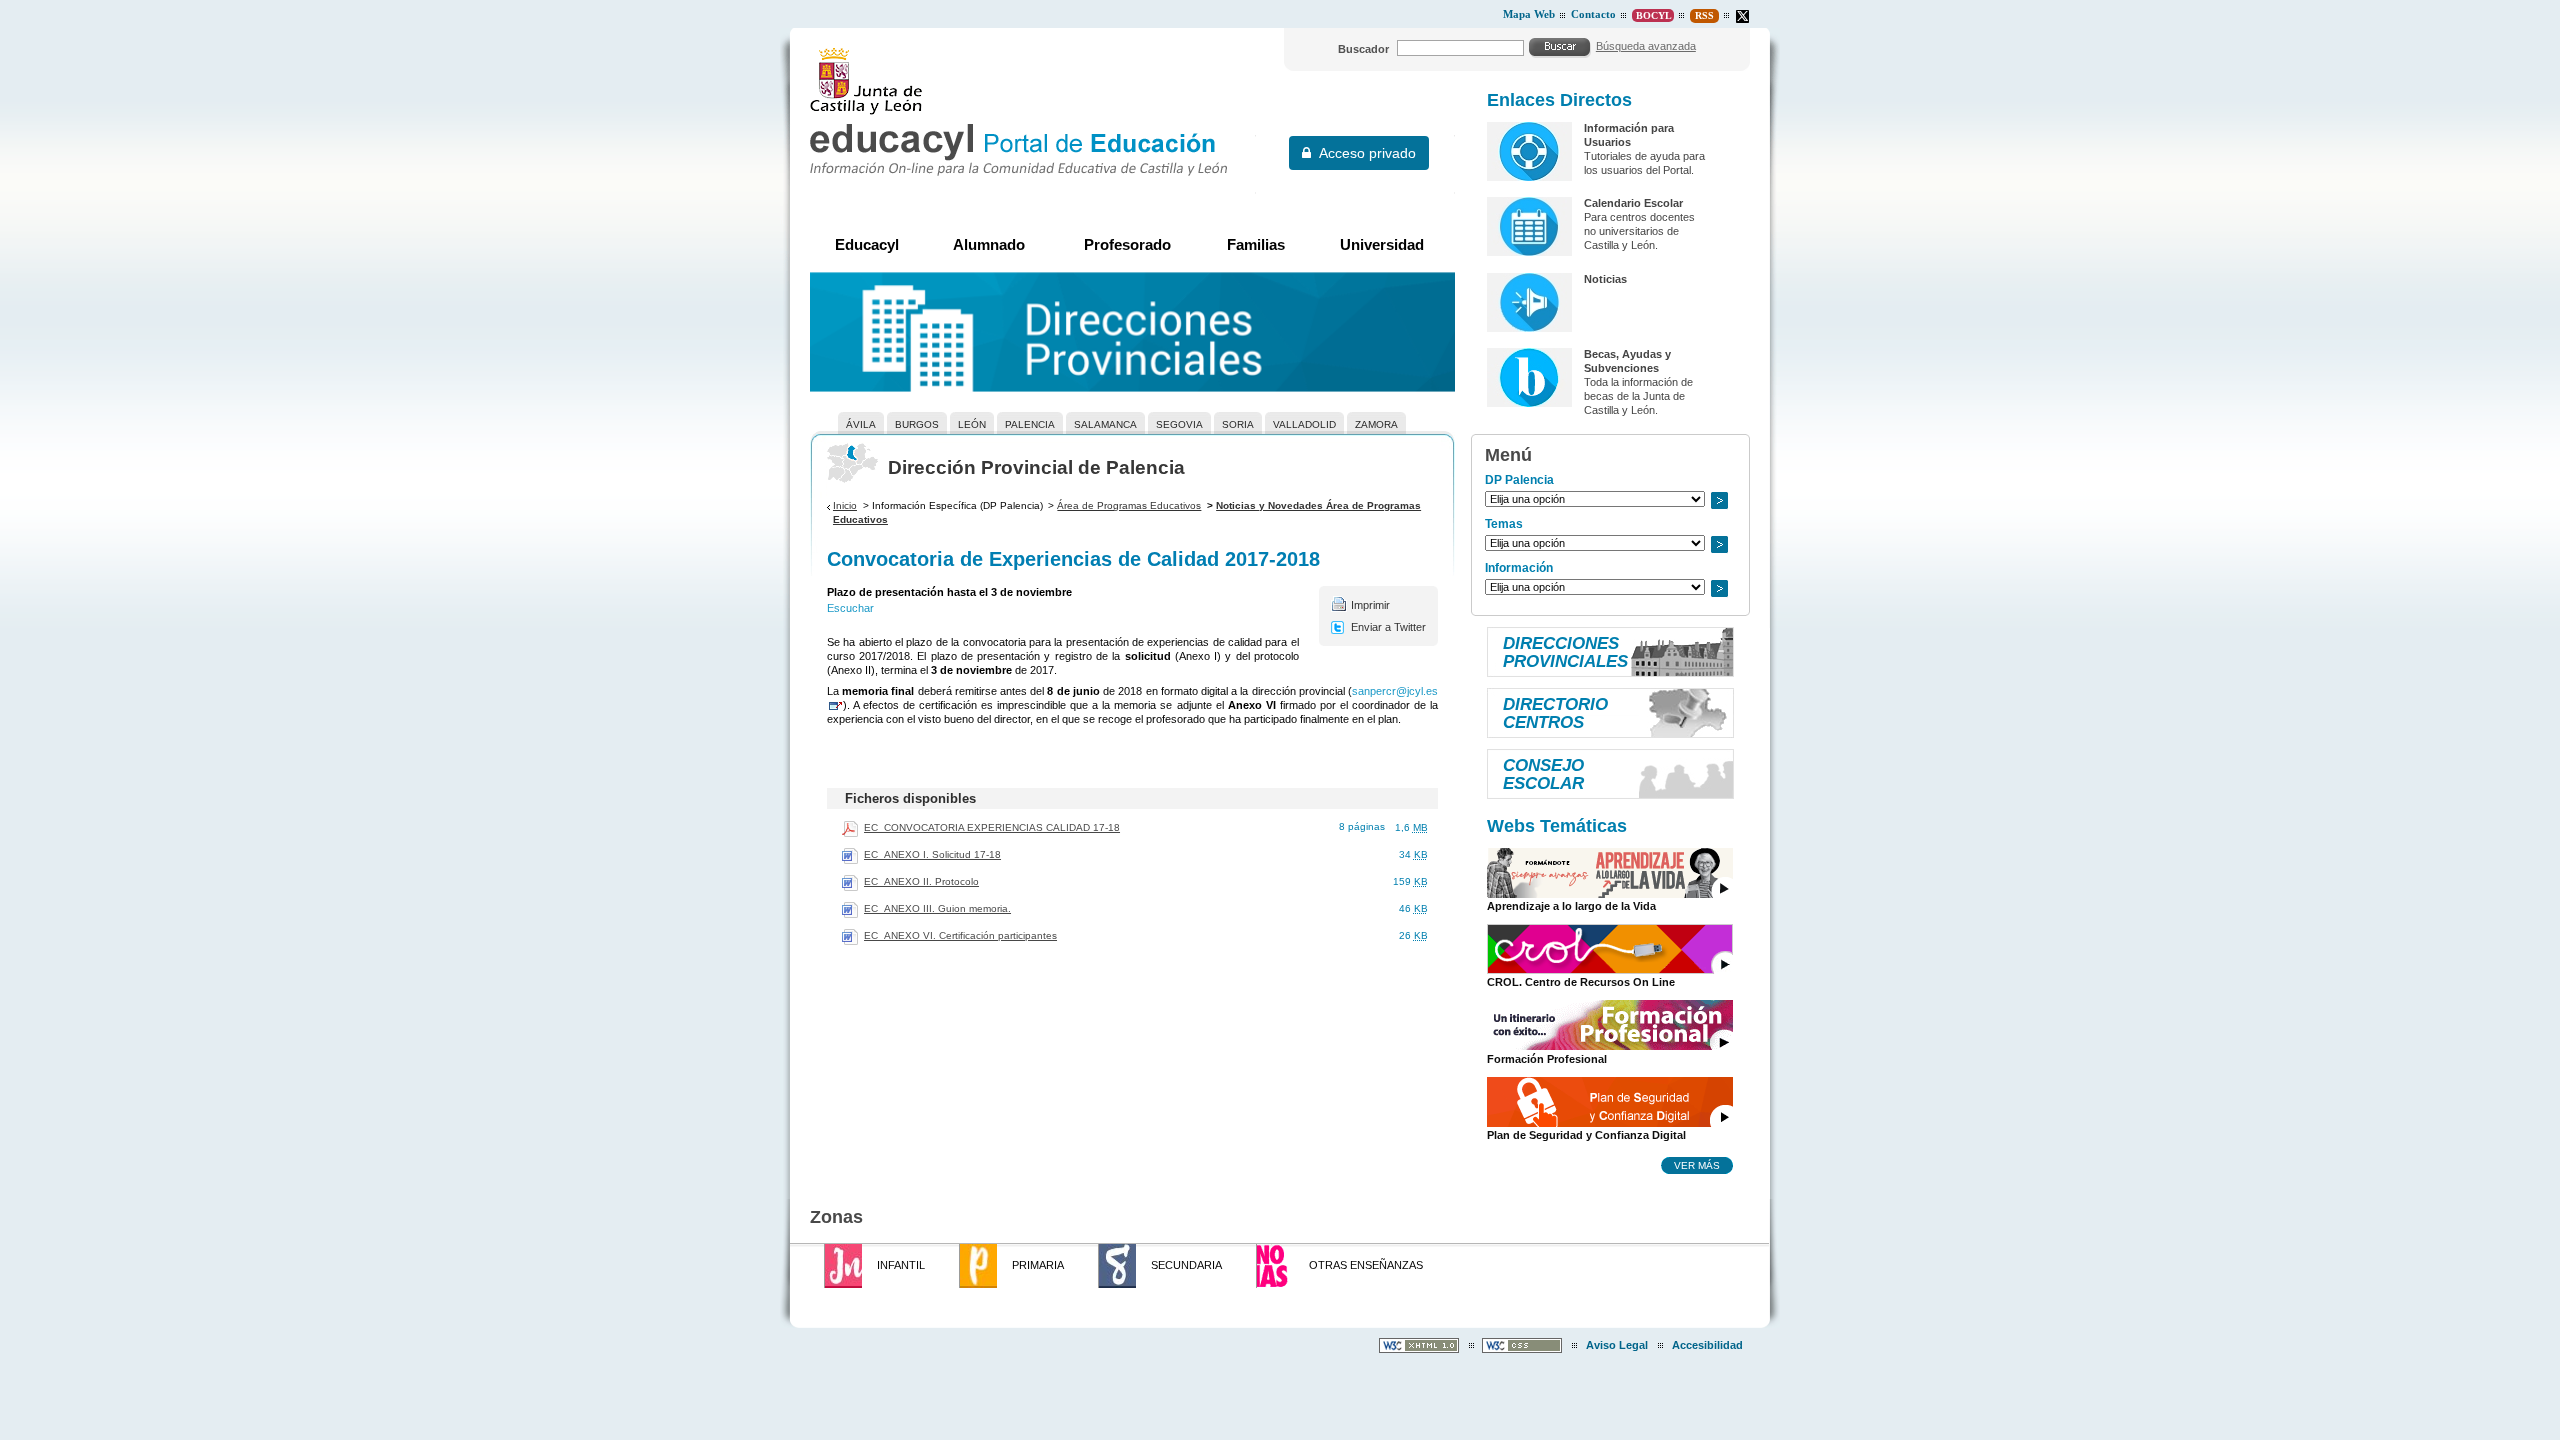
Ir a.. (1719, 500)
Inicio (845, 505)
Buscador (1363, 49)
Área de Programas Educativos (1129, 505)
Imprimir (1370, 605)
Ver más (1697, 1165)
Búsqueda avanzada (1646, 46)
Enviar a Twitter (1388, 627)
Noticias (1605, 279)
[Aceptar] (1560, 47)
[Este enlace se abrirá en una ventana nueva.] (1742, 16)
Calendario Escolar (1633, 203)
